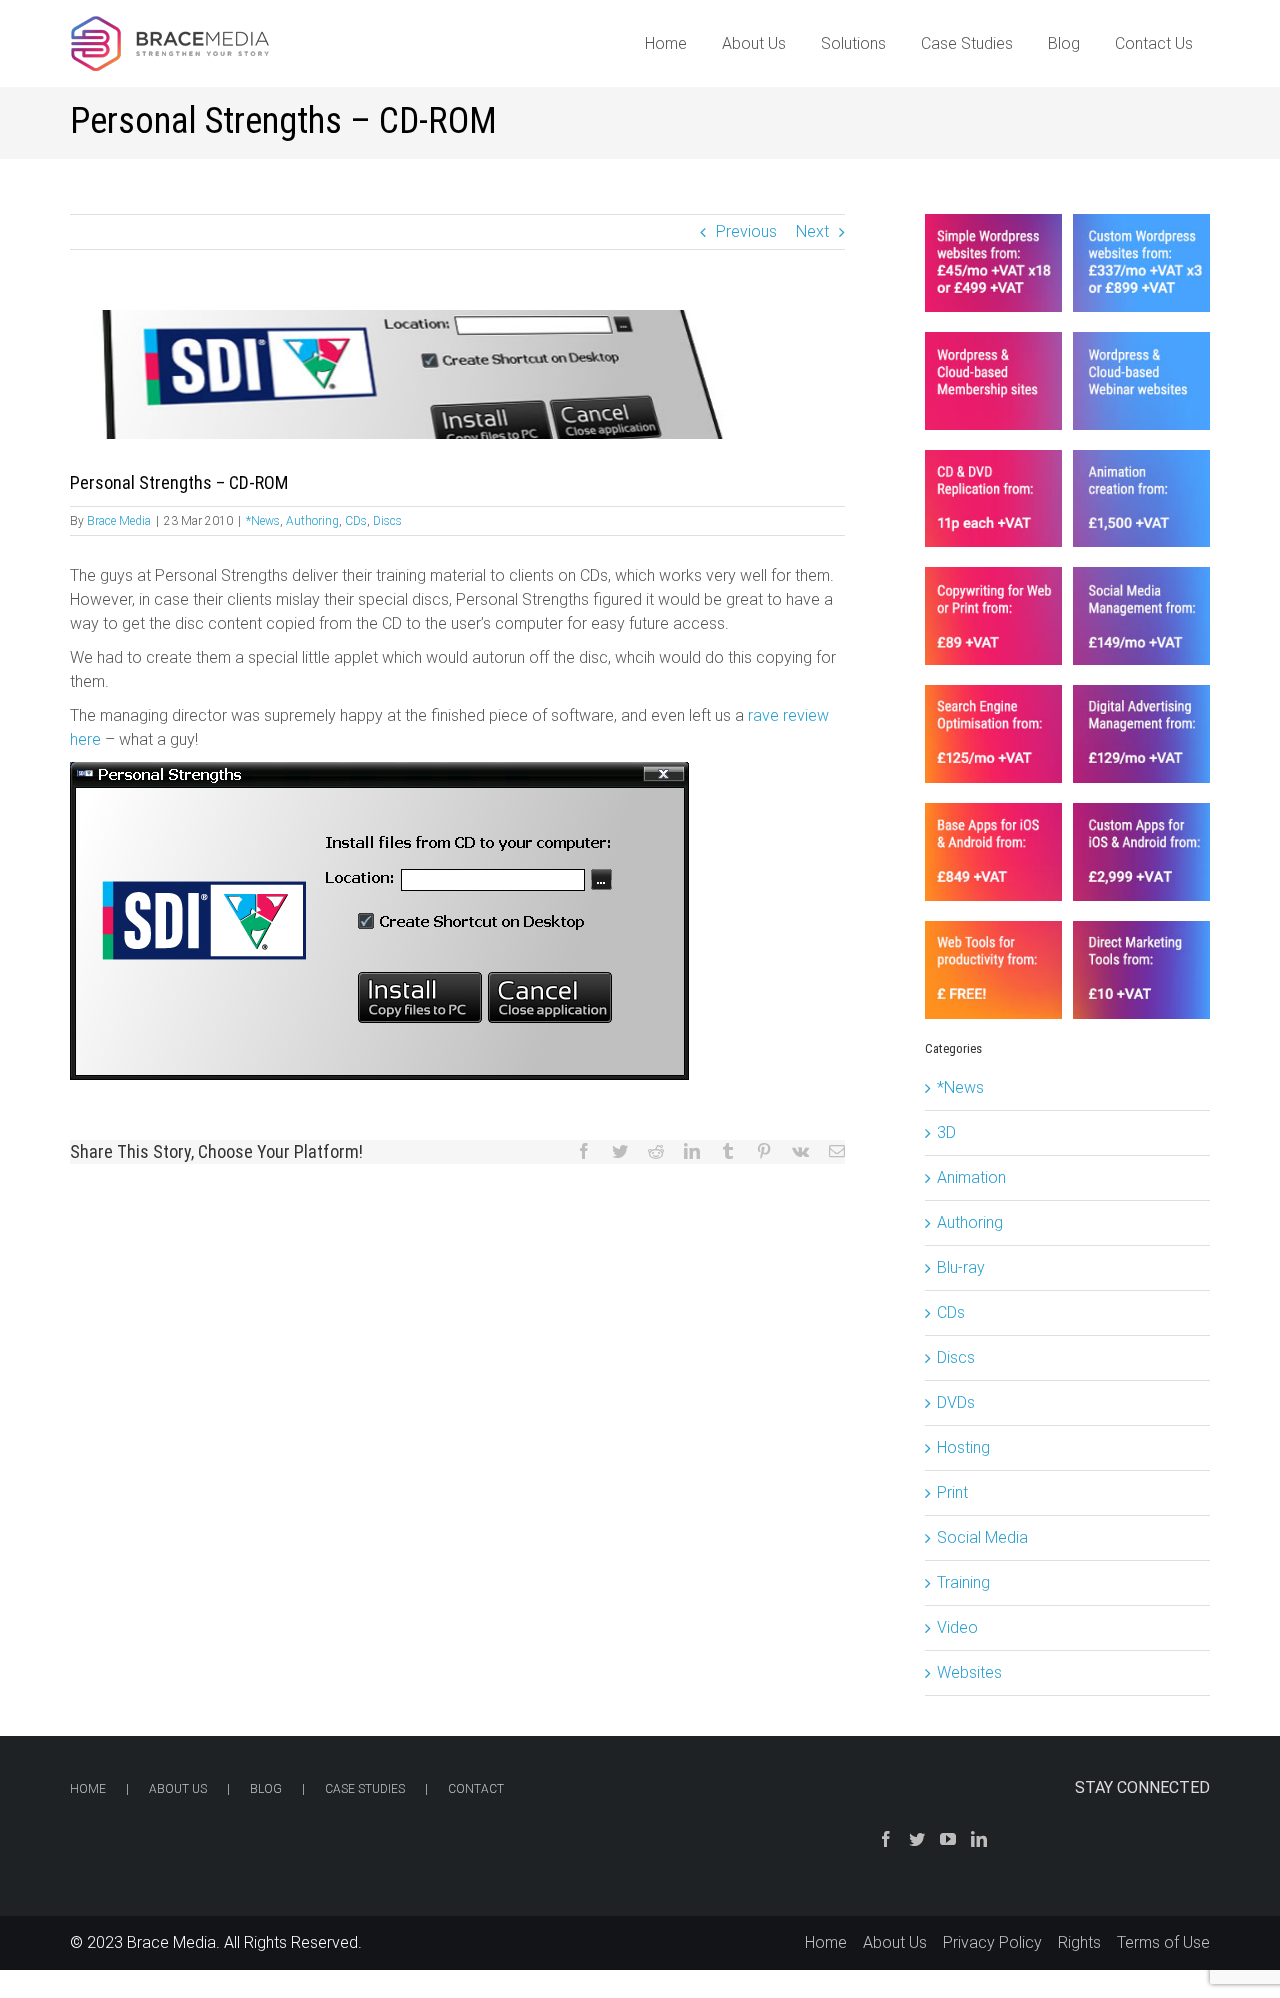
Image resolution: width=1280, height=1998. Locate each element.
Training (963, 1582)
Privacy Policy (992, 1942)
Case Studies (365, 1789)
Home (88, 1789)
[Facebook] (886, 1839)
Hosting (963, 1447)
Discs (387, 521)
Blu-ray (961, 1267)
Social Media (982, 1537)
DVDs (956, 1402)
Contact (476, 1789)
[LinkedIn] (979, 1839)
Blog (266, 1789)
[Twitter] (917, 1839)
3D (946, 1132)
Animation (971, 1177)
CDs (356, 521)
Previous (746, 231)
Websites (969, 1672)
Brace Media (119, 521)
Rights (1079, 1942)
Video (957, 1627)
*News (263, 521)
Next (812, 231)
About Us (178, 1789)
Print (952, 1492)
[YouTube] (948, 1839)
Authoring (312, 521)
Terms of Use (1163, 1942)
